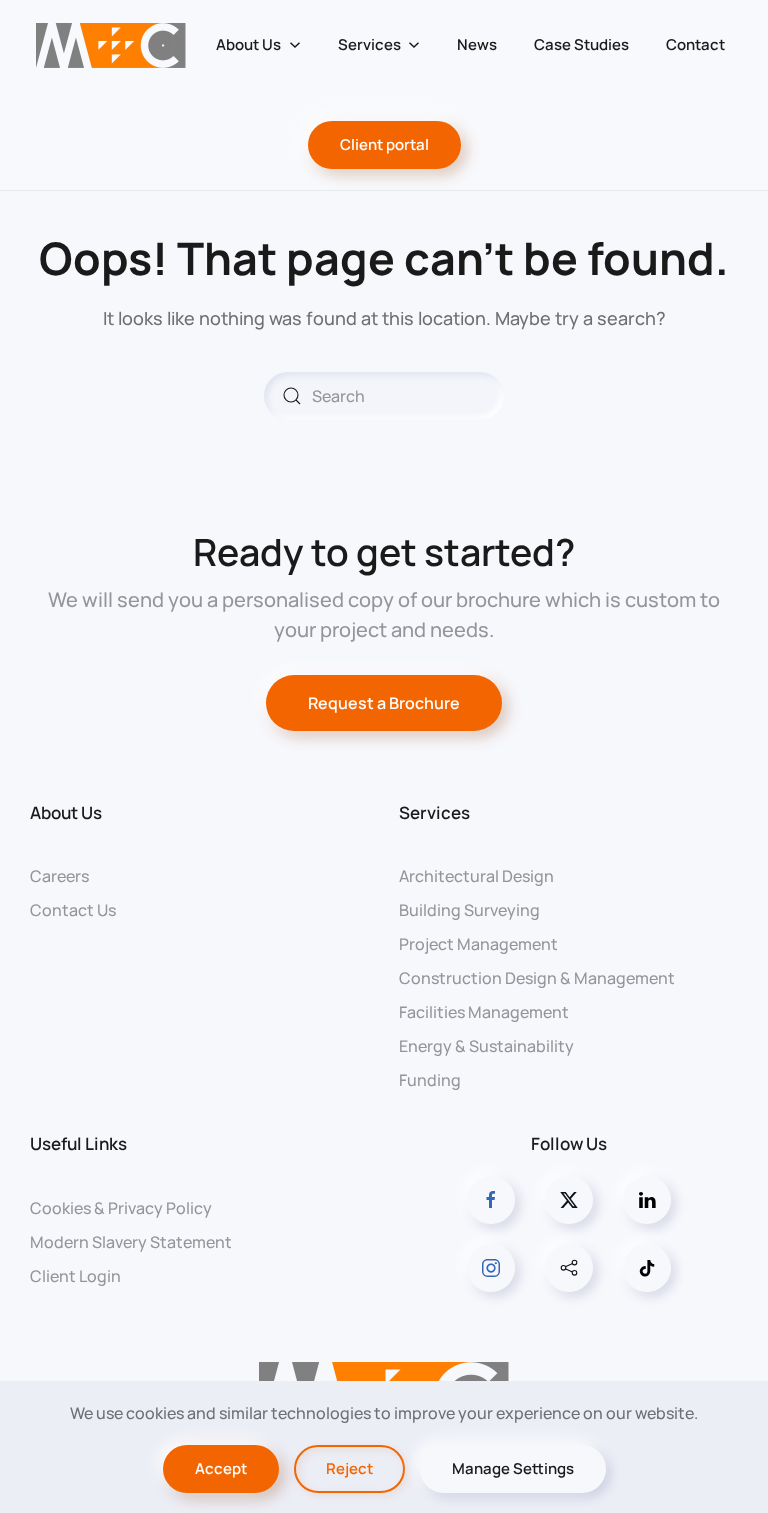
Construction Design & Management (537, 978)
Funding (430, 1080)
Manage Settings (513, 1468)
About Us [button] (248, 44)
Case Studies (581, 44)
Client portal (384, 144)
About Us (66, 812)
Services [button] (369, 44)
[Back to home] (111, 45)
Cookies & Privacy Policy (121, 1208)
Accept (221, 1468)
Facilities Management (484, 1012)
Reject (349, 1468)
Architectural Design (476, 876)
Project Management (478, 944)
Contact (695, 44)
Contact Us (73, 910)
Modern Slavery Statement (131, 1242)
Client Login (75, 1276)
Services (434, 812)
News (477, 44)
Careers (59, 876)
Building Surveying (469, 910)
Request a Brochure (384, 703)
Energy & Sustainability (486, 1046)
